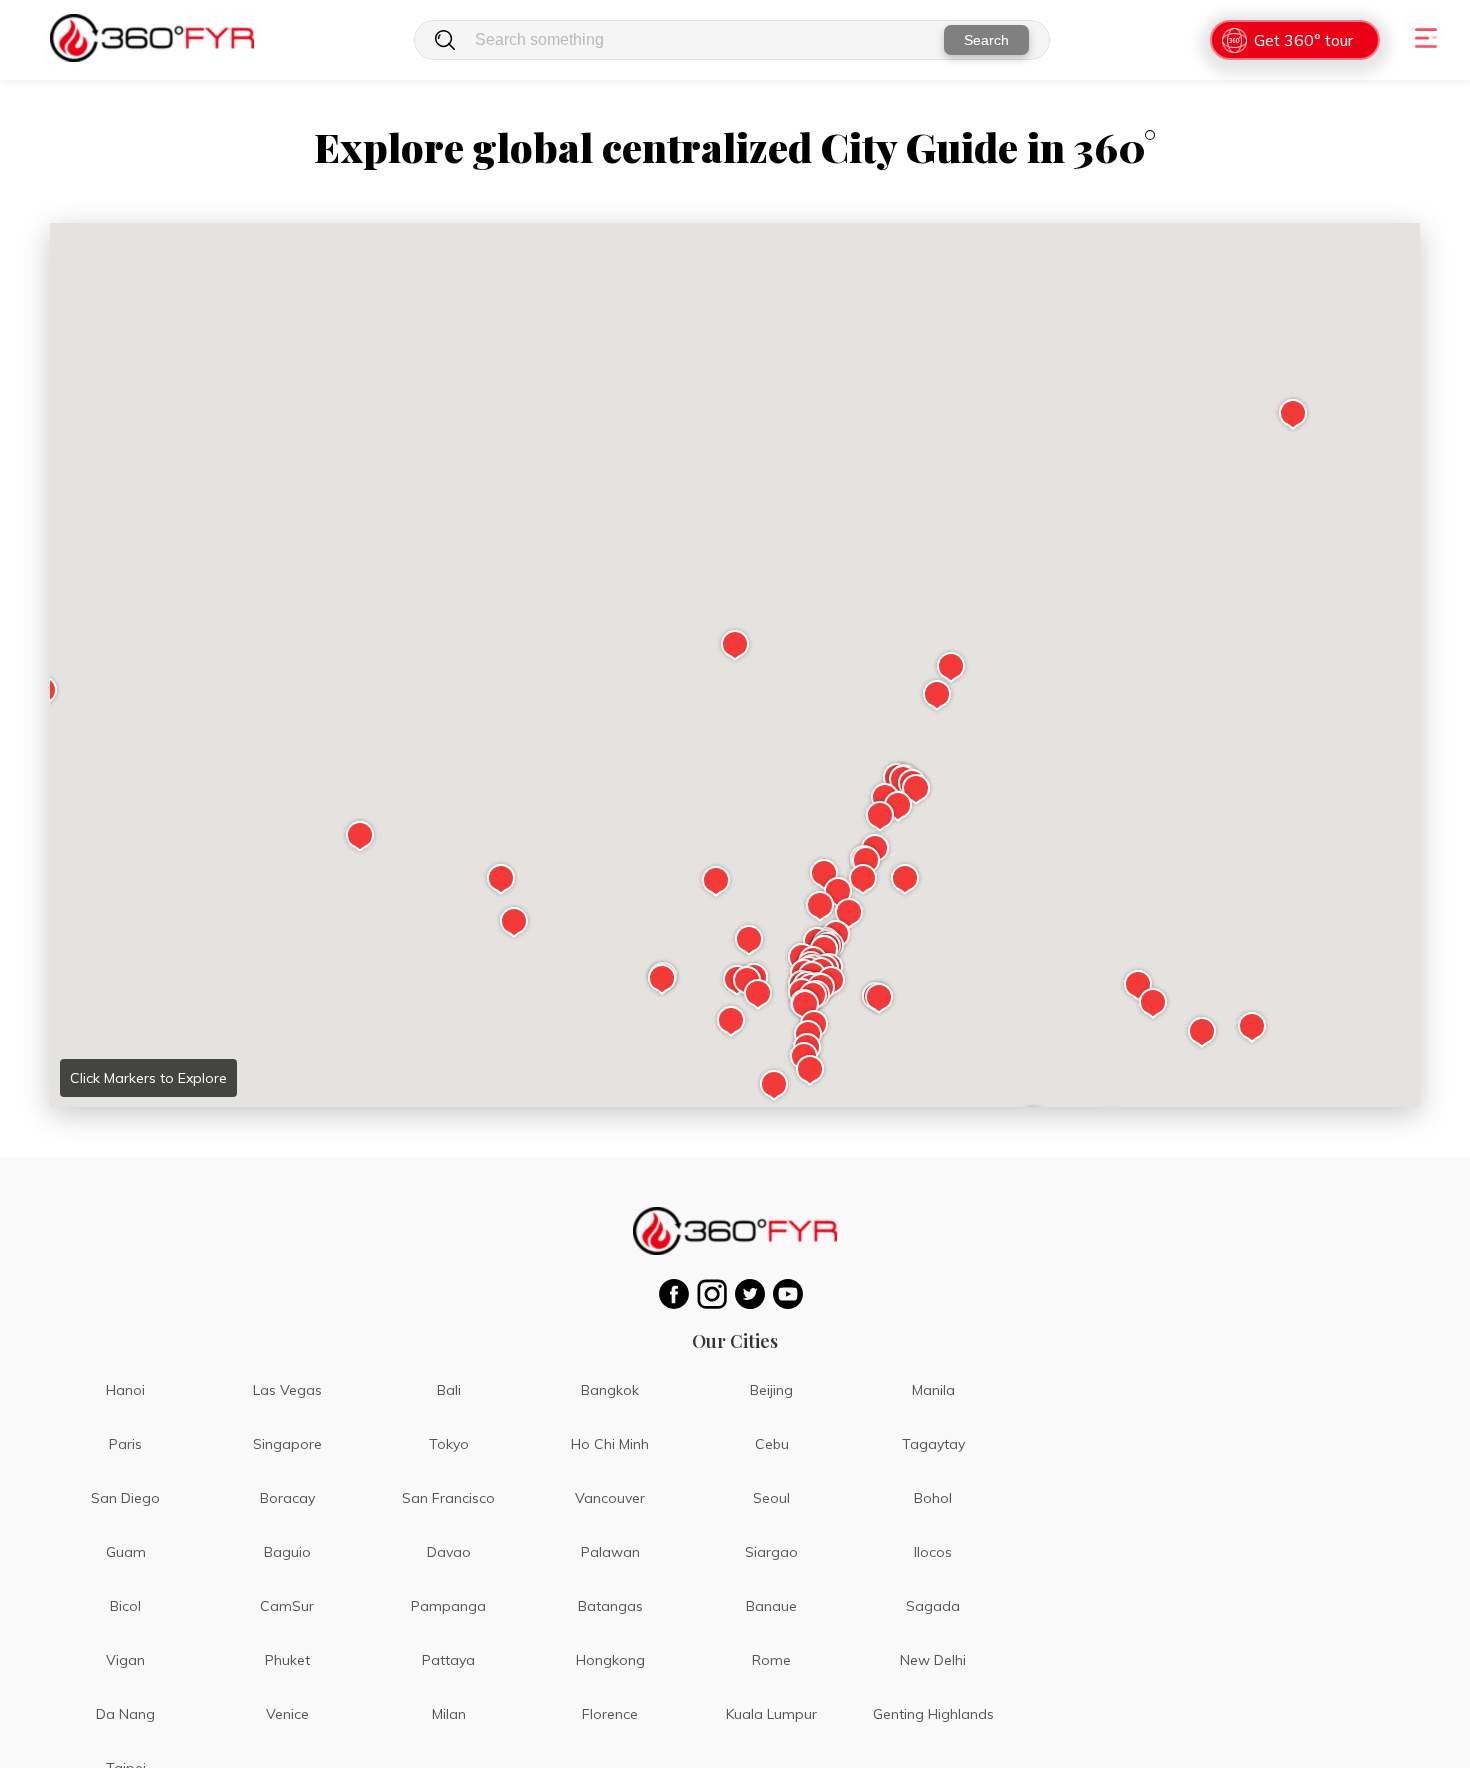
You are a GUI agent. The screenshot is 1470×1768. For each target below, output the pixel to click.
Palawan (610, 1552)
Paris (125, 1444)
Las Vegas (287, 1390)
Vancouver (610, 1498)
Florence (610, 1714)
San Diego (125, 1498)
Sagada (933, 1606)
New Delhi (933, 1660)
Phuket (287, 1660)
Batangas (610, 1606)
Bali (449, 1390)
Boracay (287, 1498)
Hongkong (610, 1660)
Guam (126, 1552)
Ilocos (933, 1552)
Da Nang (125, 1714)
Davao (449, 1552)
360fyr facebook (678, 1294)
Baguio (287, 1552)
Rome (771, 1660)
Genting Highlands (933, 1714)
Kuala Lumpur (771, 1714)
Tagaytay (933, 1444)
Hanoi (125, 1390)
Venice (287, 1714)
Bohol (933, 1498)
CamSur (287, 1606)
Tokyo (449, 1444)
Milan (449, 1714)
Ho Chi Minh (610, 1444)
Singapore (287, 1444)
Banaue (771, 1606)
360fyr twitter (754, 1294)
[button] (735, 645)
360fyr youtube (792, 1294)
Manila (933, 1390)
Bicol (125, 1606)
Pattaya (448, 1660)
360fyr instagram (716, 1294)
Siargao (771, 1552)
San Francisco (448, 1498)
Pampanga (448, 1606)
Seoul (771, 1498)
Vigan (125, 1660)
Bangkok (610, 1390)
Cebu (772, 1444)
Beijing (771, 1390)
